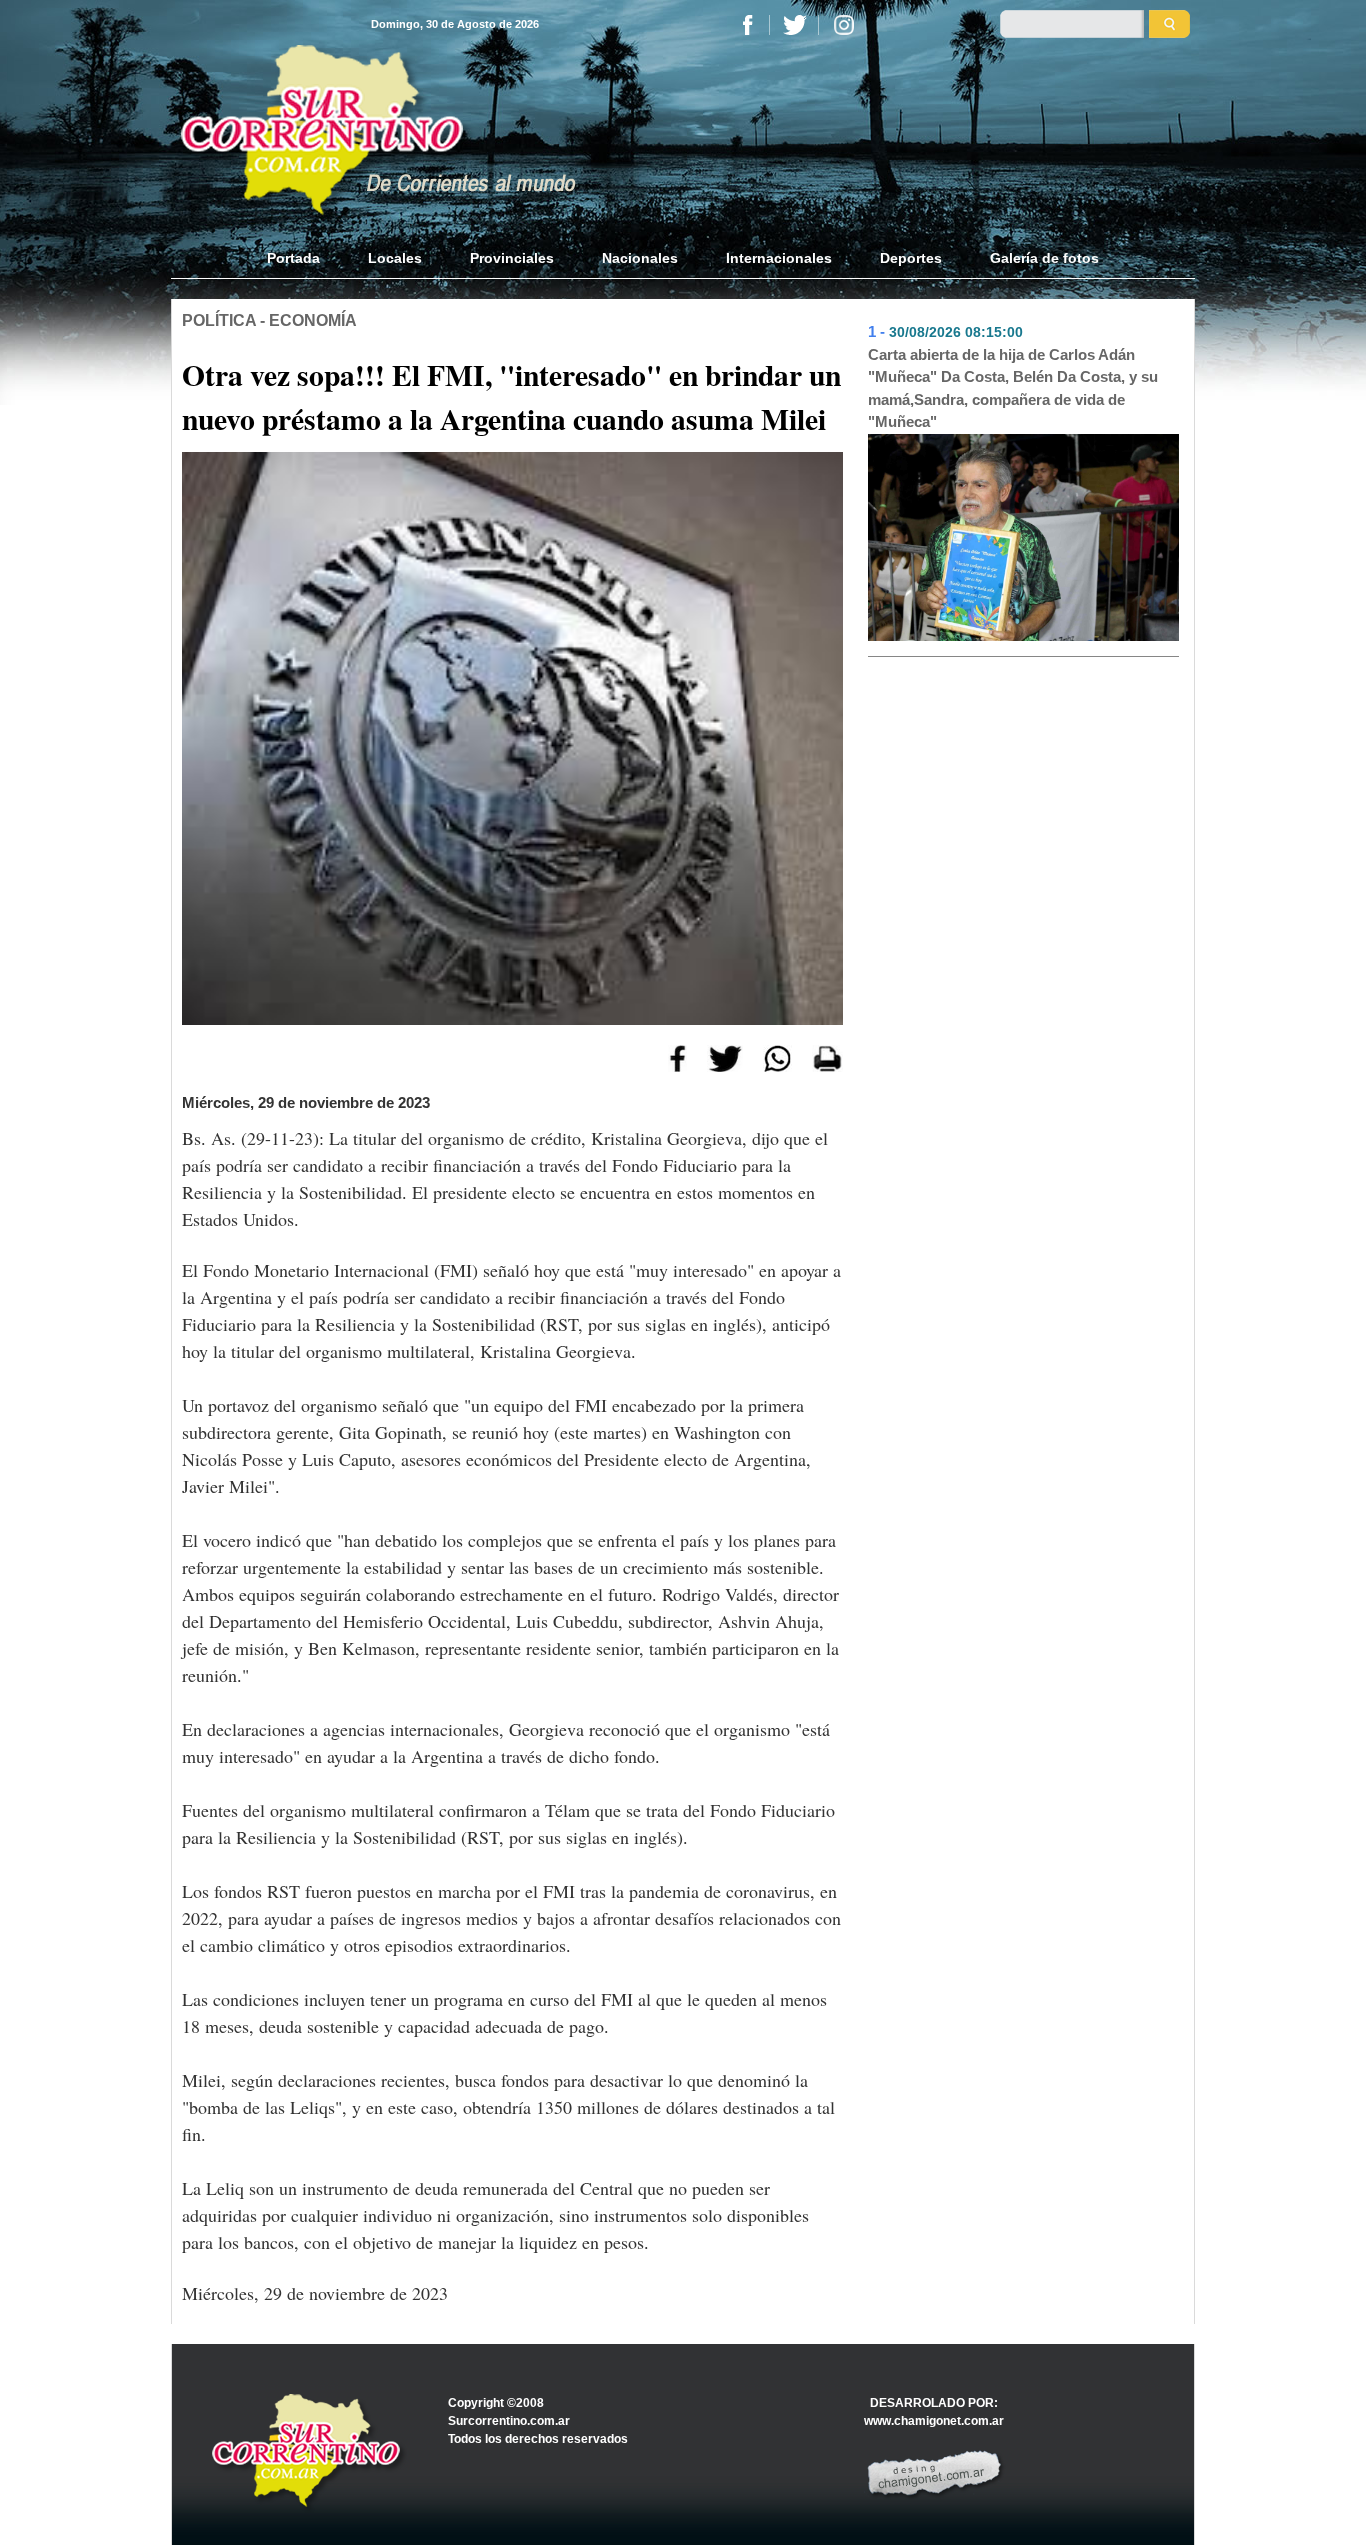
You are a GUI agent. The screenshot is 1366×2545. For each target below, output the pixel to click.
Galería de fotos (1044, 258)
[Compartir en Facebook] (677, 1057)
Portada (305, 258)
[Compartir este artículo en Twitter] (725, 1057)
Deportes (911, 258)
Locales (395, 258)
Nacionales (640, 258)
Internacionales (779, 258)
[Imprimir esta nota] (827, 1057)
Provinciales (512, 258)
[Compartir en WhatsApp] (777, 1057)
